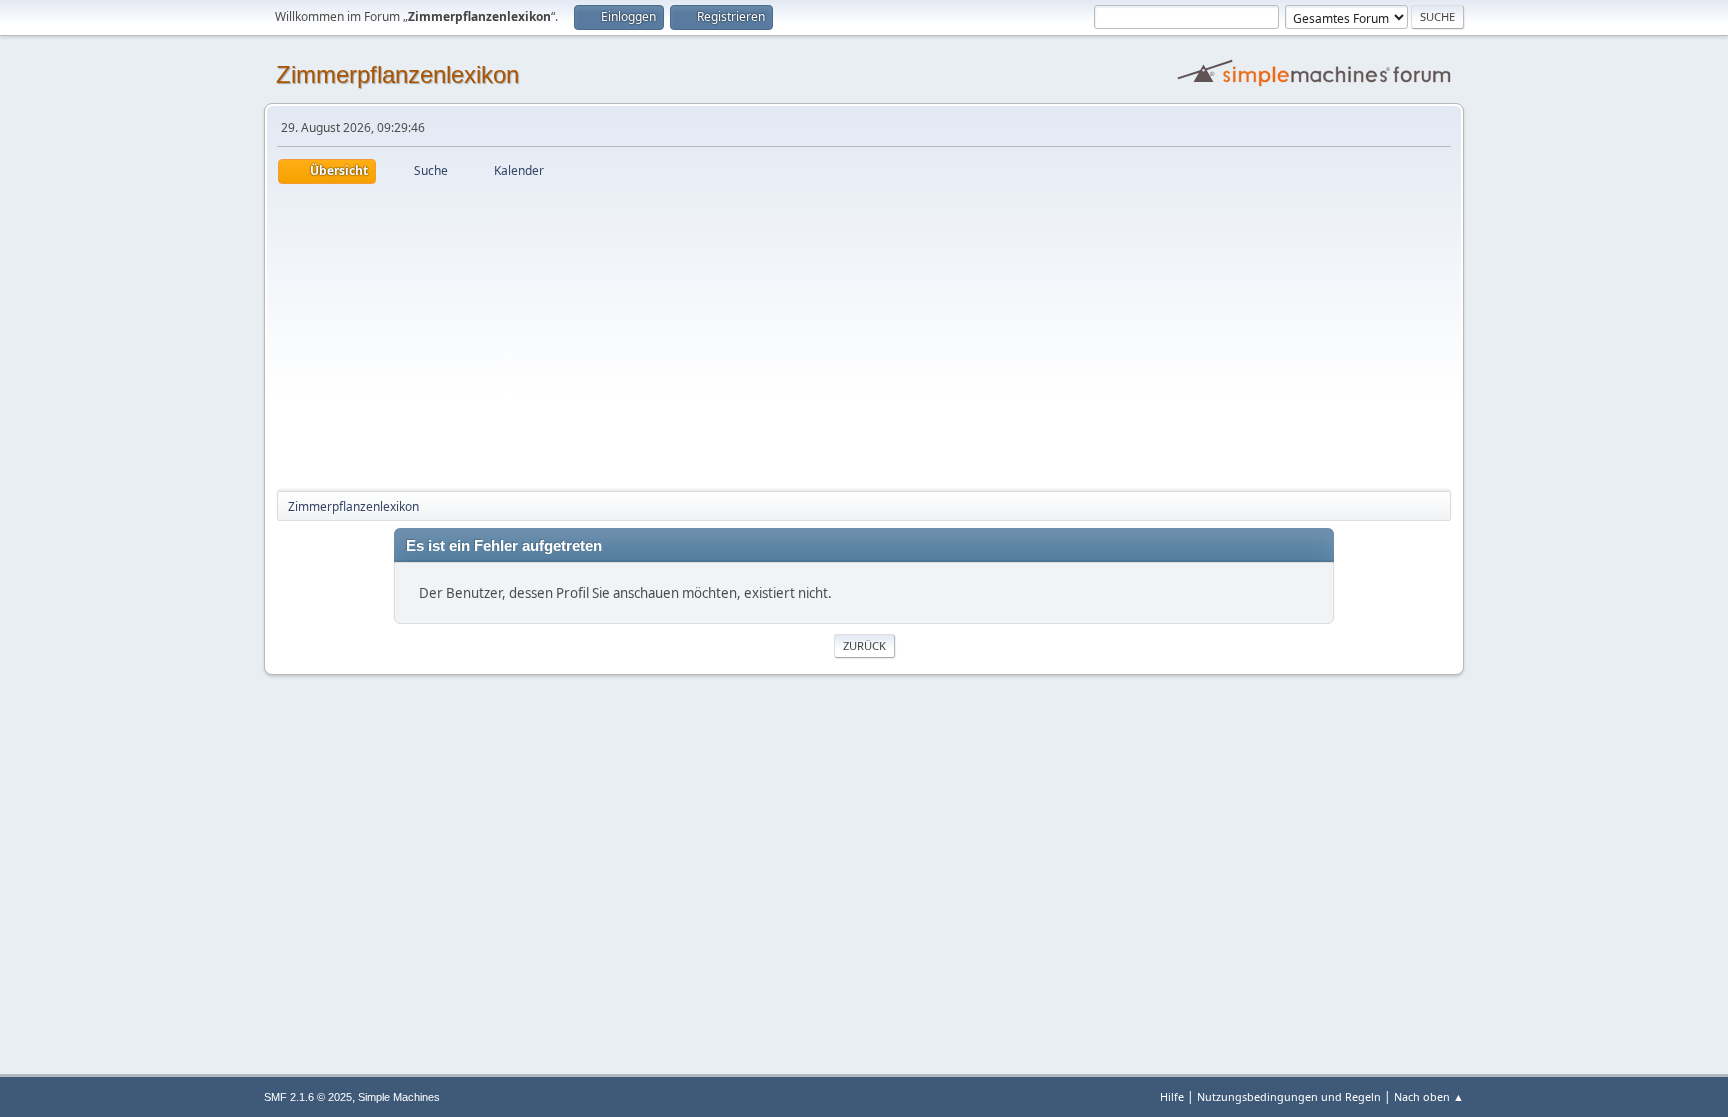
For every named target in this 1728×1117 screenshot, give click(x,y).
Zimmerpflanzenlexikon (397, 74)
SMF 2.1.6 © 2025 (308, 1097)
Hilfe (1172, 1096)
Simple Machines (399, 1097)
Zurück (864, 645)
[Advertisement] (864, 334)
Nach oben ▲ (1429, 1096)
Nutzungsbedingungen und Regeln (1289, 1096)
